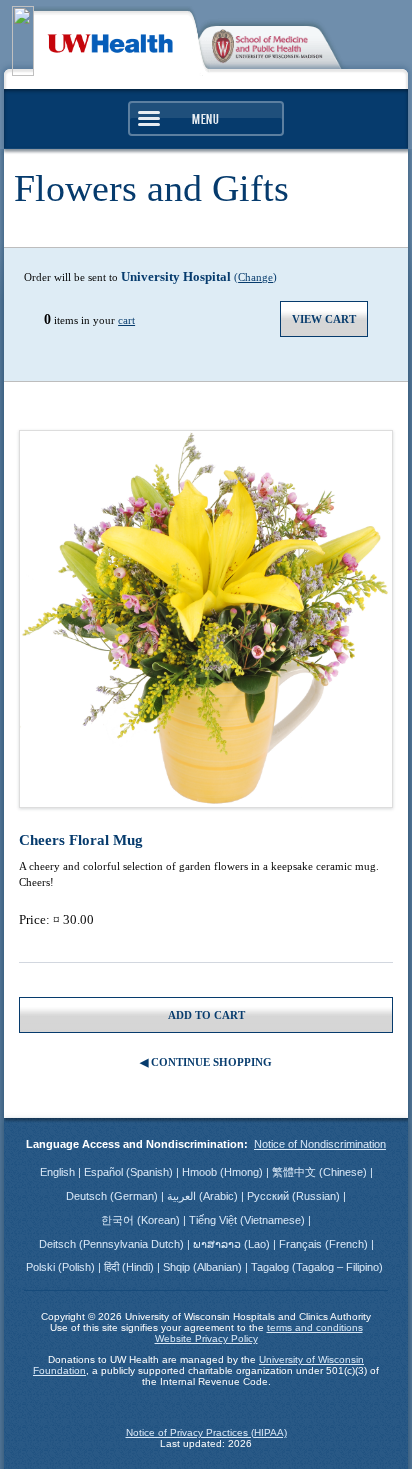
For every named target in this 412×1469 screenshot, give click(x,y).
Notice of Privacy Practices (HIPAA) (206, 1432)
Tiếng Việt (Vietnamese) (248, 1220)
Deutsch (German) (113, 1196)
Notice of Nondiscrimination (320, 1144)
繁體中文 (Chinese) (321, 1172)
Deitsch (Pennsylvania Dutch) (113, 1244)
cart (126, 320)
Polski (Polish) (62, 1267)
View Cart (324, 319)
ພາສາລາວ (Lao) (233, 1244)
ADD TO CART (206, 1015)
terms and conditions (315, 1327)
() (199, 277)
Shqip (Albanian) (204, 1267)
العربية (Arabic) (204, 1196)
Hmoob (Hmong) (224, 1172)
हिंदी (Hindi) (130, 1267)
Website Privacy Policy (206, 1338)
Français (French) (325, 1244)
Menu (206, 118)
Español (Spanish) (130, 1172)
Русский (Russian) (295, 1196)
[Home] (111, 41)
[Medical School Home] (273, 43)
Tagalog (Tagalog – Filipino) (317, 1267)
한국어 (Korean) (142, 1220)
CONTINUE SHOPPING (211, 1062)
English (59, 1172)
